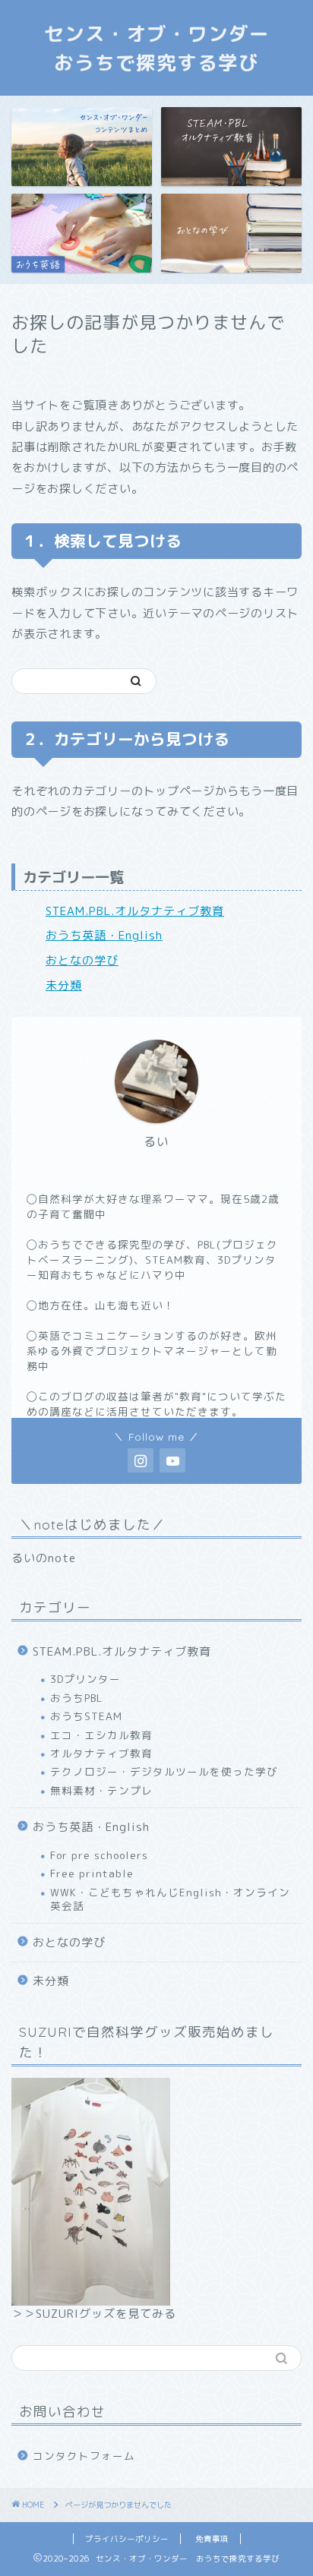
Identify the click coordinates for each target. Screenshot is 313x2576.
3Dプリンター (85, 1679)
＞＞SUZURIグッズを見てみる (94, 2314)
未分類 (64, 985)
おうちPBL (77, 1698)
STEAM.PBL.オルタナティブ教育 (135, 911)
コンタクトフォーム (84, 2456)
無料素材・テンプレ (101, 1790)
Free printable (92, 1873)
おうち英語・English (104, 935)
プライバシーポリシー (127, 2539)
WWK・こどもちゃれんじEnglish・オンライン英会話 (170, 1899)
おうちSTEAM (86, 1716)
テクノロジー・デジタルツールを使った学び (164, 1771)
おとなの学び (82, 960)
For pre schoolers (99, 1855)
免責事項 (212, 2539)
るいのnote (44, 1558)
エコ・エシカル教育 (101, 1735)
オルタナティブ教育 (101, 1753)
